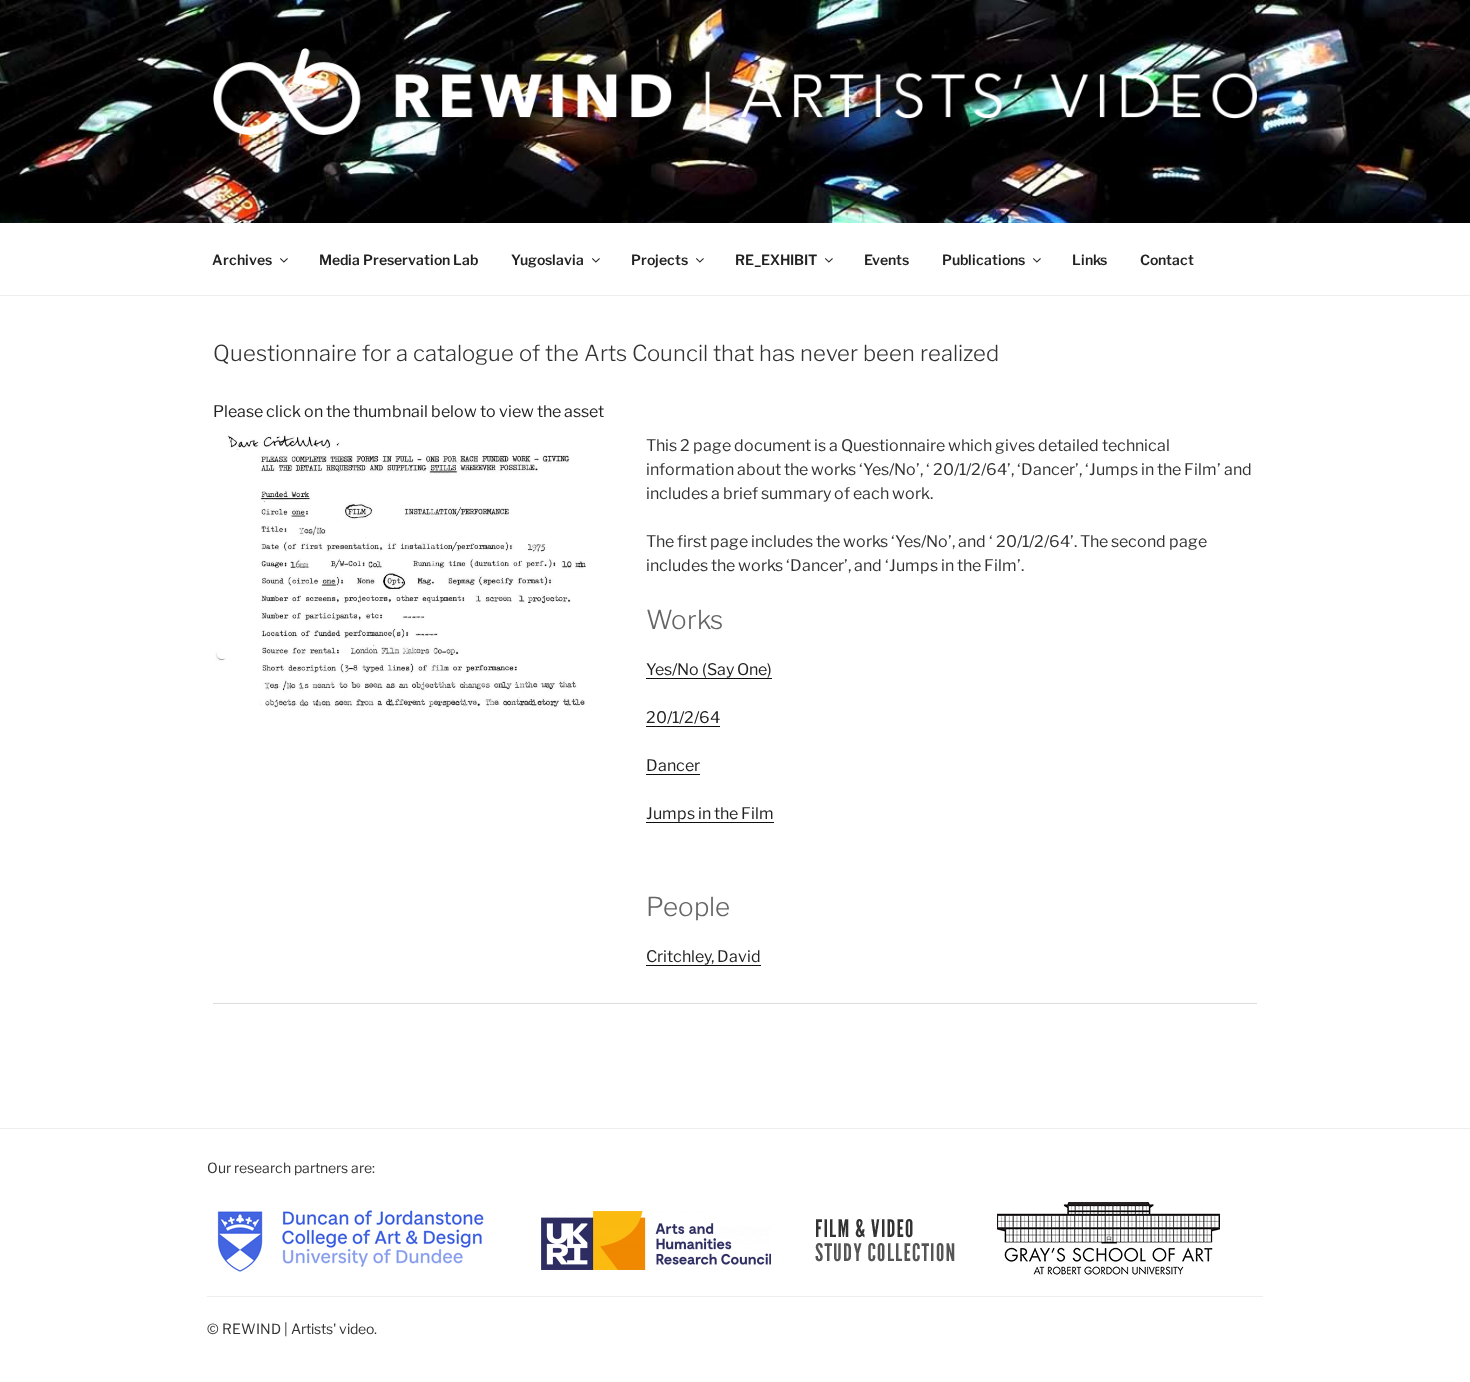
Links (1089, 259)
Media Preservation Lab (398, 259)
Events (886, 259)
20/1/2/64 (683, 717)
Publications (983, 259)
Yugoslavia (547, 259)
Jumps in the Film (710, 813)
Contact (1167, 259)
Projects (659, 259)
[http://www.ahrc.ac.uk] (656, 1238)
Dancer (673, 765)
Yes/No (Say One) (709, 669)
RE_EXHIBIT (776, 259)
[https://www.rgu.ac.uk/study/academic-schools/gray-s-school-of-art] (1108, 1238)
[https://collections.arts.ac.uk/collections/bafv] (885, 1238)
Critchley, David (703, 956)
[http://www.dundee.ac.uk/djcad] (350, 1238)
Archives (242, 259)
